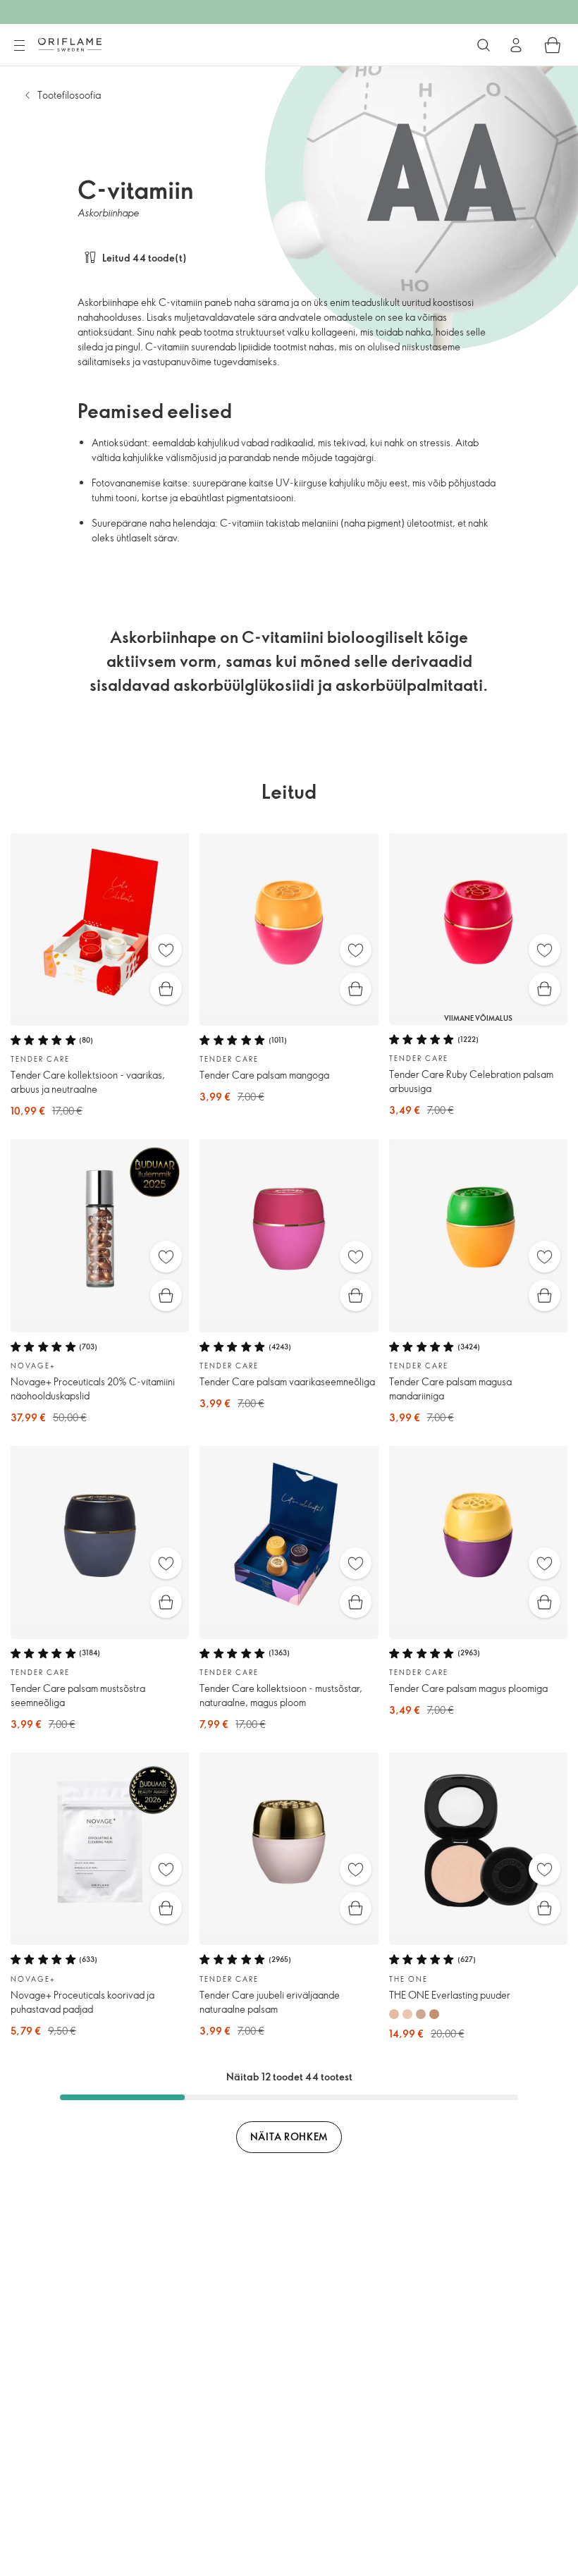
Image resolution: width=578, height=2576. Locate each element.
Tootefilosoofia (69, 95)
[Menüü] (19, 46)
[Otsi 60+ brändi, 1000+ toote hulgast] (484, 45)
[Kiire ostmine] (166, 989)
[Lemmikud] (166, 950)
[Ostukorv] (553, 45)
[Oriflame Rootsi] (70, 44)
